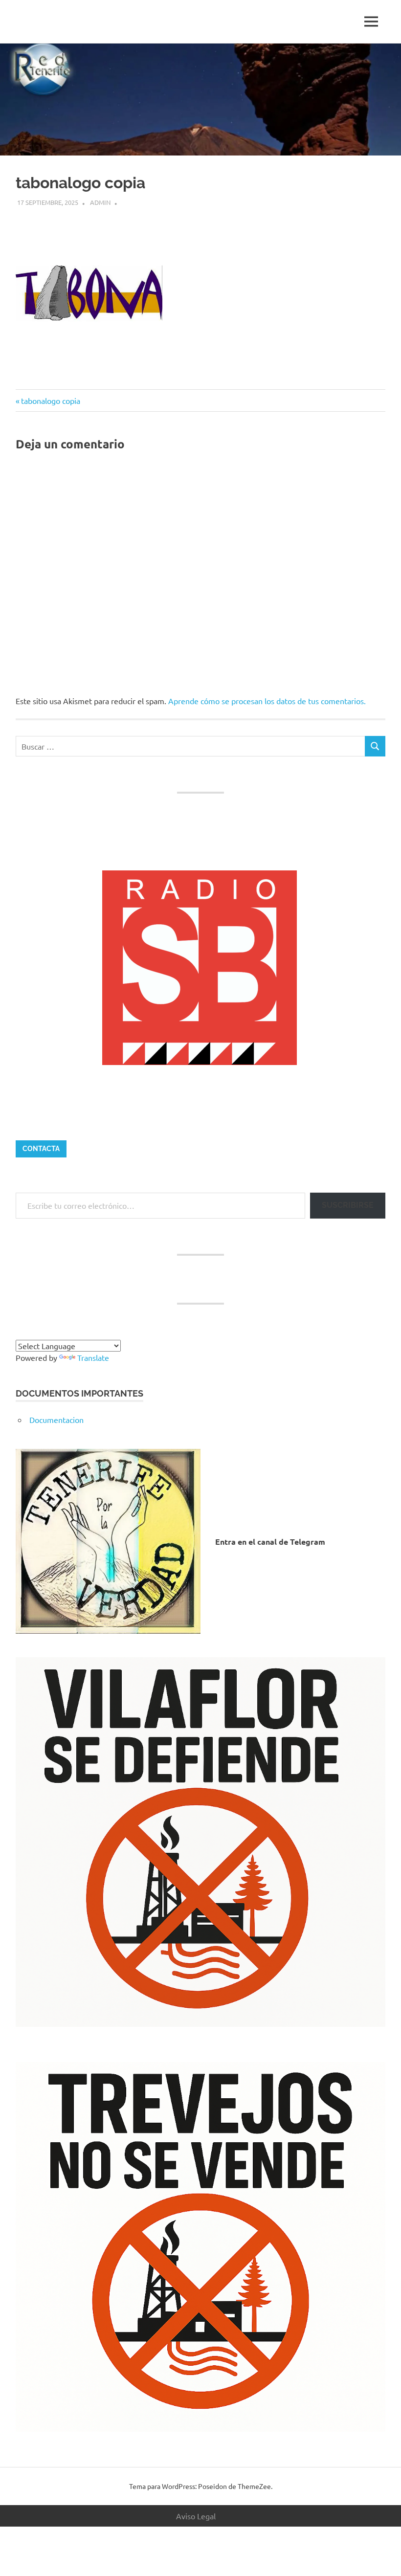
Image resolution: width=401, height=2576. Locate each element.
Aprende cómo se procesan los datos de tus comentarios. (267, 701)
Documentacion (56, 1420)
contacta (41, 1149)
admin (100, 202)
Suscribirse (348, 1205)
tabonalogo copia (50, 400)
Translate (93, 1357)
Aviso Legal (196, 2516)
